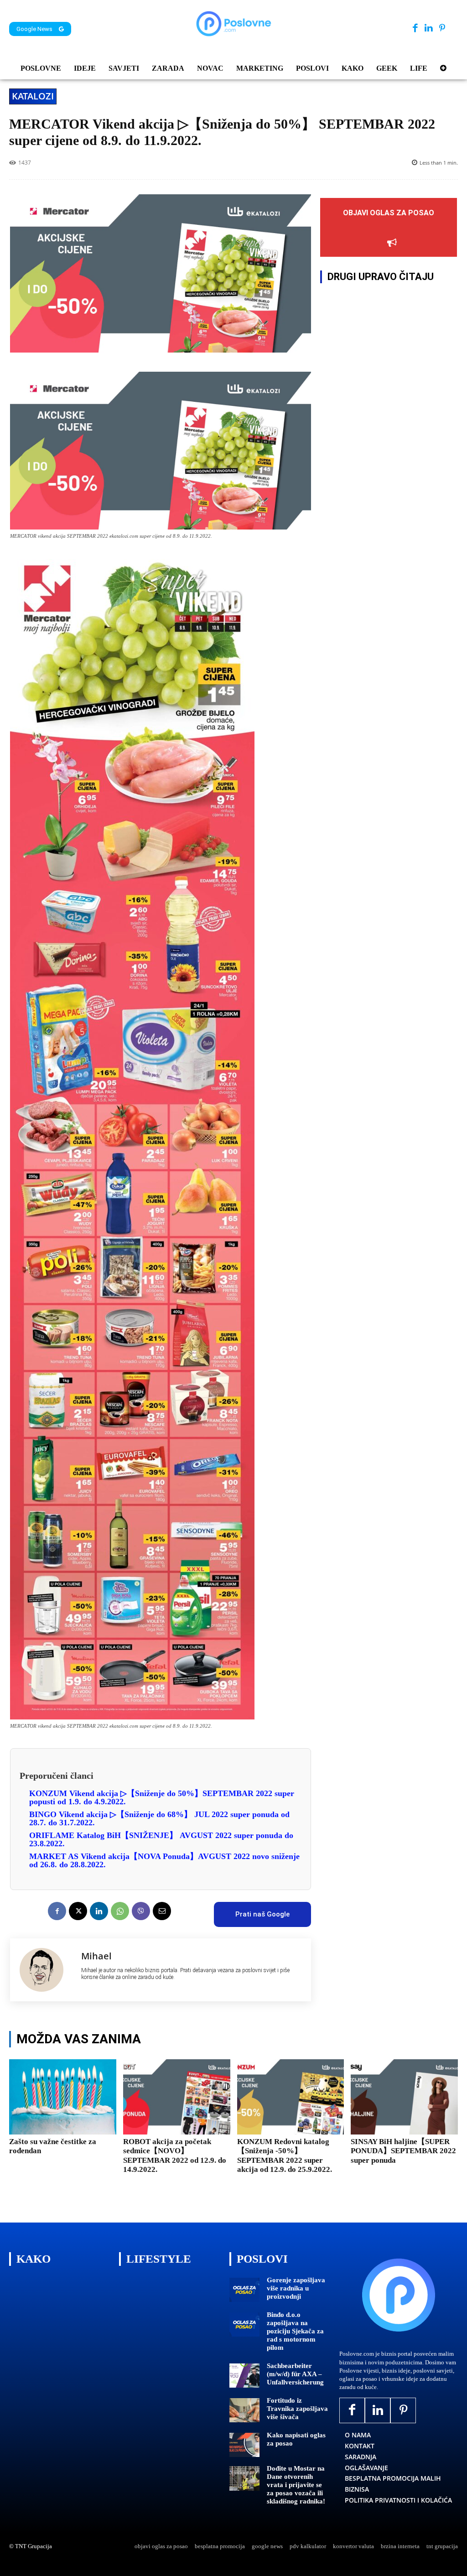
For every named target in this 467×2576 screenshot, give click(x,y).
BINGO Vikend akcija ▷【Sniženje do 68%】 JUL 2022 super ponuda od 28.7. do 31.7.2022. (159, 1818)
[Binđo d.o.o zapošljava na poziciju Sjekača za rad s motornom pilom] (244, 2324)
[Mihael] (46, 1970)
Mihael (96, 1956)
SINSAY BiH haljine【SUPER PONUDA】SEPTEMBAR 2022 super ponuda (403, 2151)
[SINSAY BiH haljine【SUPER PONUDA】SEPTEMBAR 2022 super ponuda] (404, 2097)
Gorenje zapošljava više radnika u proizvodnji (296, 2288)
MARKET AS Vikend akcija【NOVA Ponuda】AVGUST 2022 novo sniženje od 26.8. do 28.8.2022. (164, 1860)
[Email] (162, 1911)
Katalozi (33, 96)
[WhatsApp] (120, 1911)
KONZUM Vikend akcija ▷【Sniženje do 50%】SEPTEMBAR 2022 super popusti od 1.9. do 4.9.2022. (162, 1797)
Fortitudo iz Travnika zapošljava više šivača (297, 2409)
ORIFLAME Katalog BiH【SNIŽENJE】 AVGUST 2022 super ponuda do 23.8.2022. (161, 1839)
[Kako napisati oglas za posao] (244, 2445)
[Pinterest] (442, 29)
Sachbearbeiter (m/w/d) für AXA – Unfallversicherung (295, 2374)
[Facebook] (415, 29)
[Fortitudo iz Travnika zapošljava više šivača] (244, 2410)
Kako (34, 2259)
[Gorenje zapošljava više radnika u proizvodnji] (244, 2290)
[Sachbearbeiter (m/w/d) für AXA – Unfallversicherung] (244, 2376)
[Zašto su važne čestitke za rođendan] (63, 2097)
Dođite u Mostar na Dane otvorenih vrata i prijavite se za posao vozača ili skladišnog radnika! (296, 2485)
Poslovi (262, 2259)
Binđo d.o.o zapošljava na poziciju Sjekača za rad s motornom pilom (295, 2331)
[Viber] (141, 1911)
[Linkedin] (428, 29)
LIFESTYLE (159, 2259)
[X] (78, 1911)
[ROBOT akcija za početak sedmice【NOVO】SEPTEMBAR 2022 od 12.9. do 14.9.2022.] (177, 2097)
